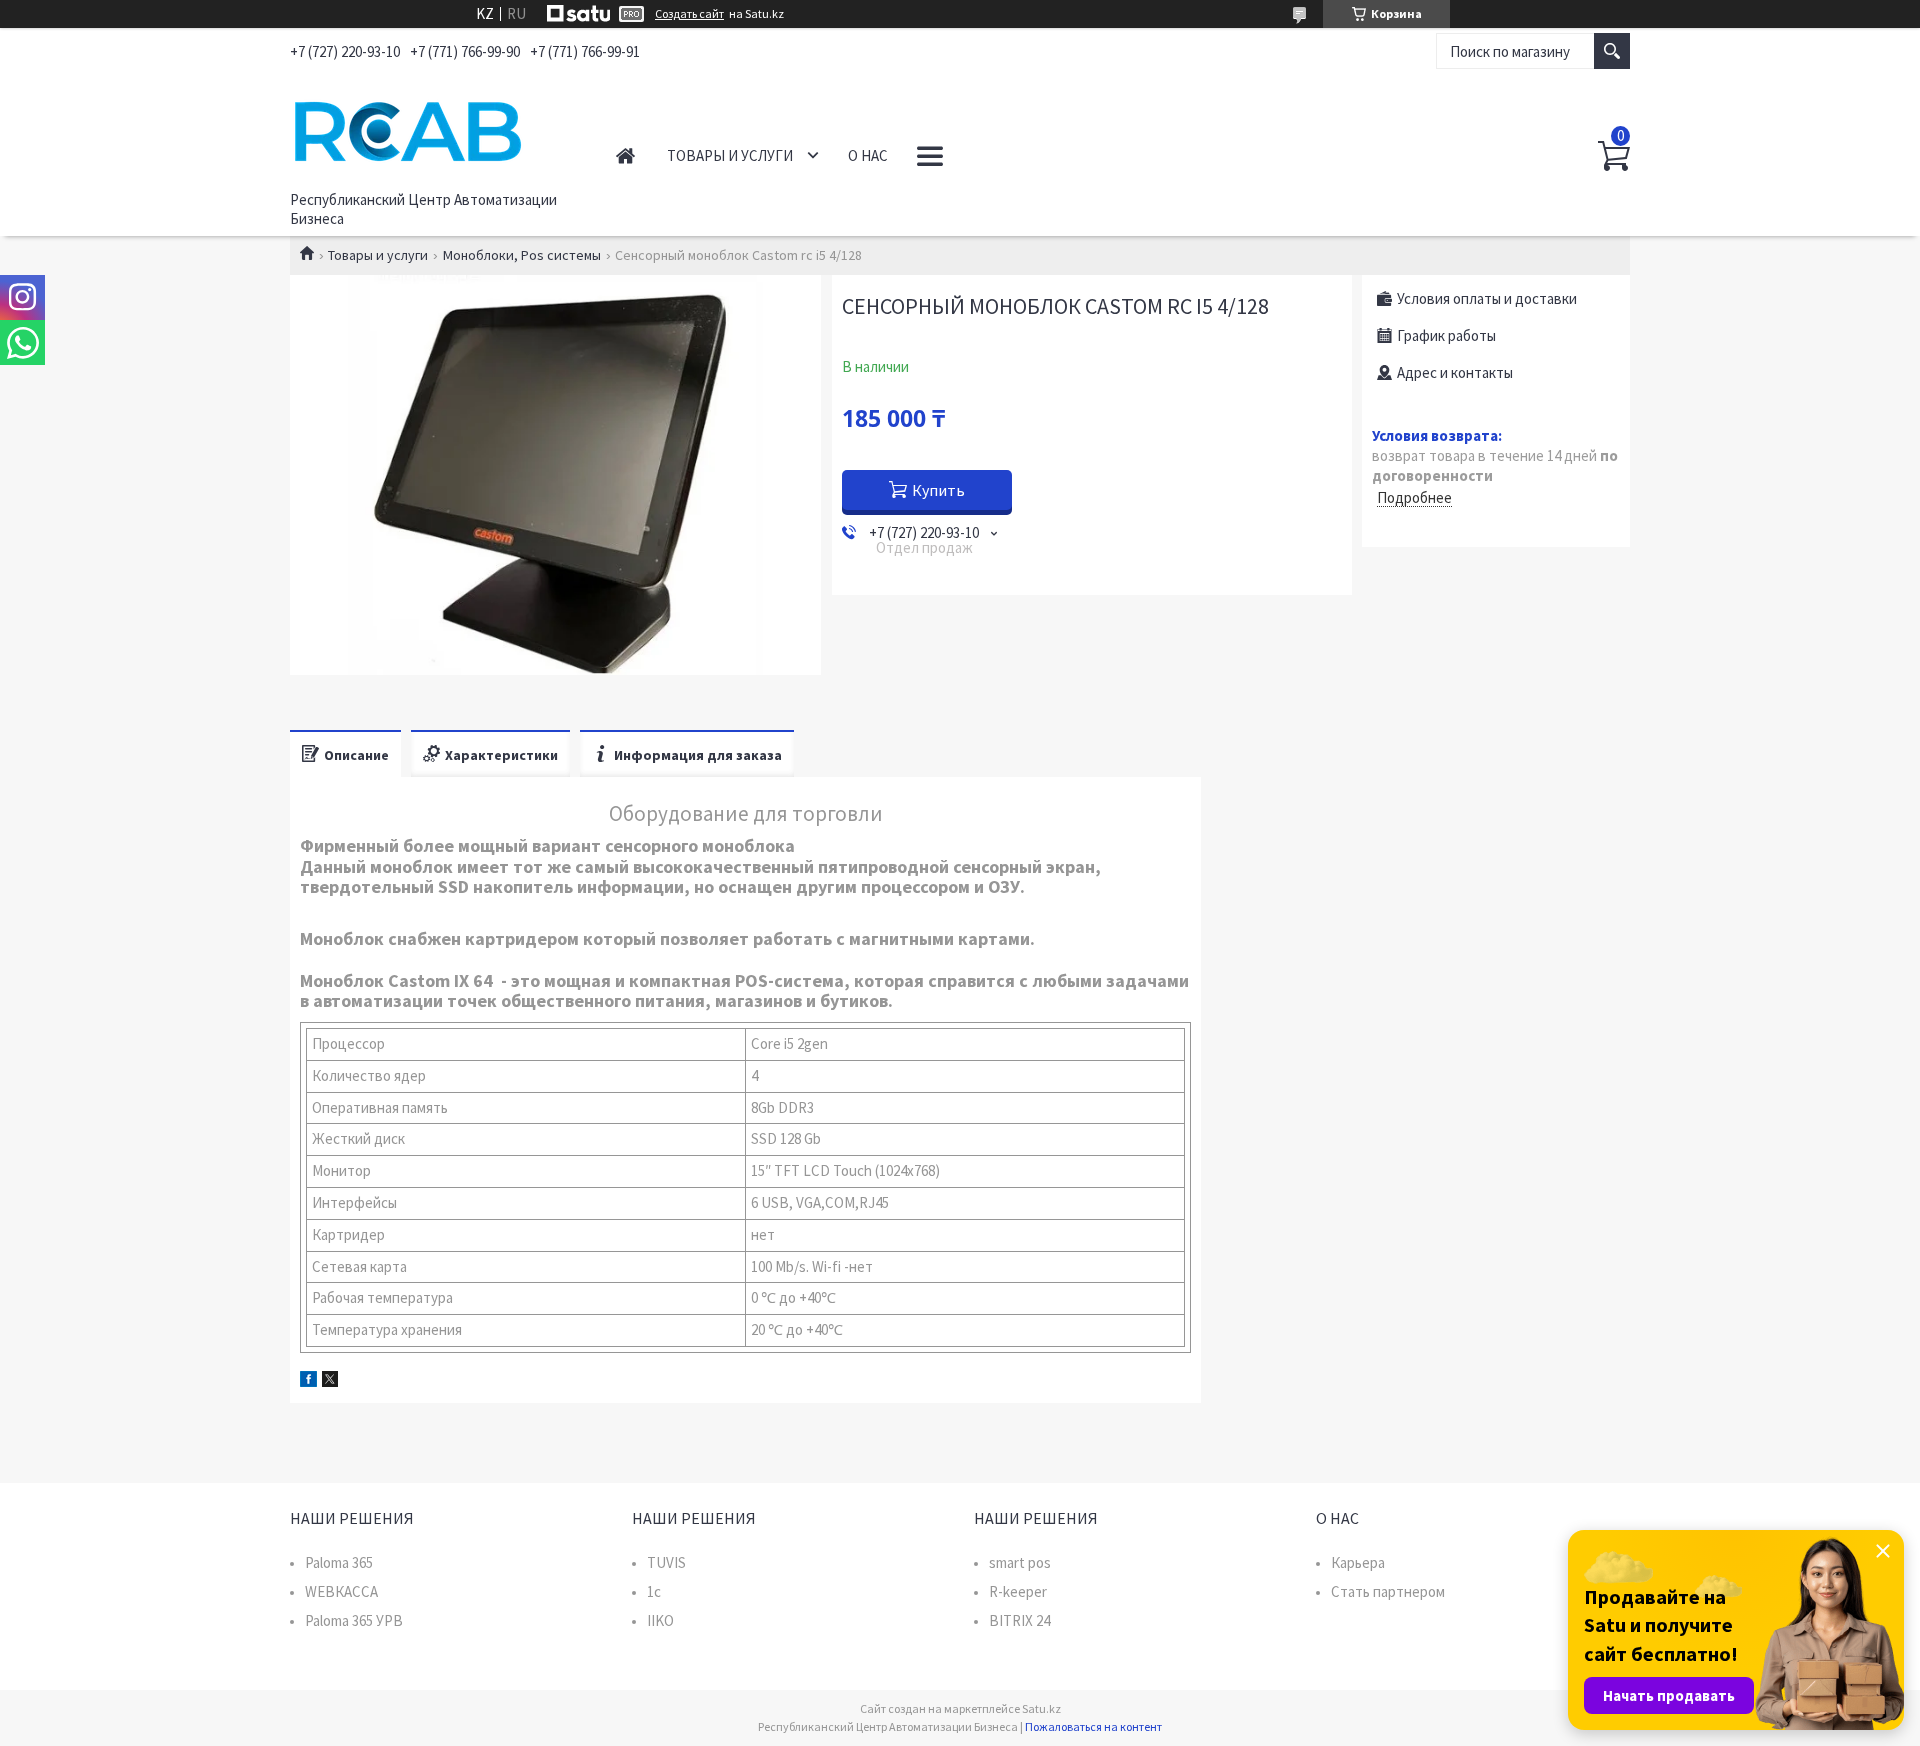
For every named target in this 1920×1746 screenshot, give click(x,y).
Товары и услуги (730, 155)
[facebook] (308, 1381)
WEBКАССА (341, 1591)
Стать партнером (1388, 1591)
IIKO (660, 1620)
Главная (625, 155)
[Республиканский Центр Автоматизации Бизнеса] (430, 128)
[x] (330, 1381)
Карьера (1358, 1562)
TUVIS (666, 1562)
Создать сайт (689, 14)
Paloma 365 (339, 1562)
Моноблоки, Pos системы (522, 255)
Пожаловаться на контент (1093, 1726)
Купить (938, 490)
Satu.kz (1041, 1708)
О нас (868, 155)
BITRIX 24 (1019, 1620)
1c (654, 1591)
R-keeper (1018, 1591)
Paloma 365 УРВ (354, 1620)
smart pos (1020, 1562)
